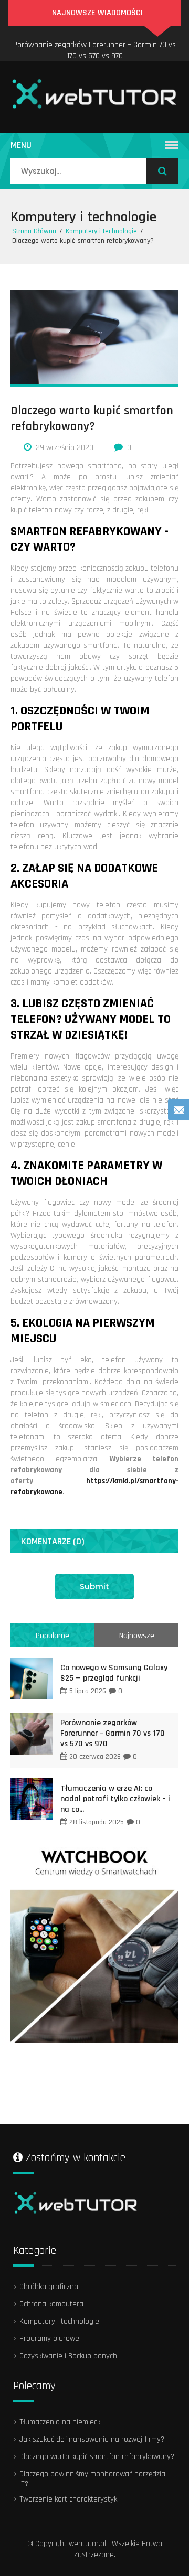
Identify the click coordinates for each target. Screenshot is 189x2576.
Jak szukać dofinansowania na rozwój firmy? (92, 2439)
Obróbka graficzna (49, 2287)
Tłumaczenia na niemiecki (61, 2422)
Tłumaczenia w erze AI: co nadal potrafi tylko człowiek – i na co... (115, 1799)
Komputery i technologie (83, 217)
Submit (94, 1586)
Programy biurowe (49, 2339)
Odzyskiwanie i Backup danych (68, 2356)
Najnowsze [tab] (137, 1636)
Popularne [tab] (52, 1636)
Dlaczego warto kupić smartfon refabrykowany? (97, 2457)
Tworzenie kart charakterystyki (69, 2499)
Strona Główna (34, 231)
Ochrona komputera (51, 2304)
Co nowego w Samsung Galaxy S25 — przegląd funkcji (114, 1673)
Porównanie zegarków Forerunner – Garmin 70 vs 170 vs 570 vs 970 (94, 50)
